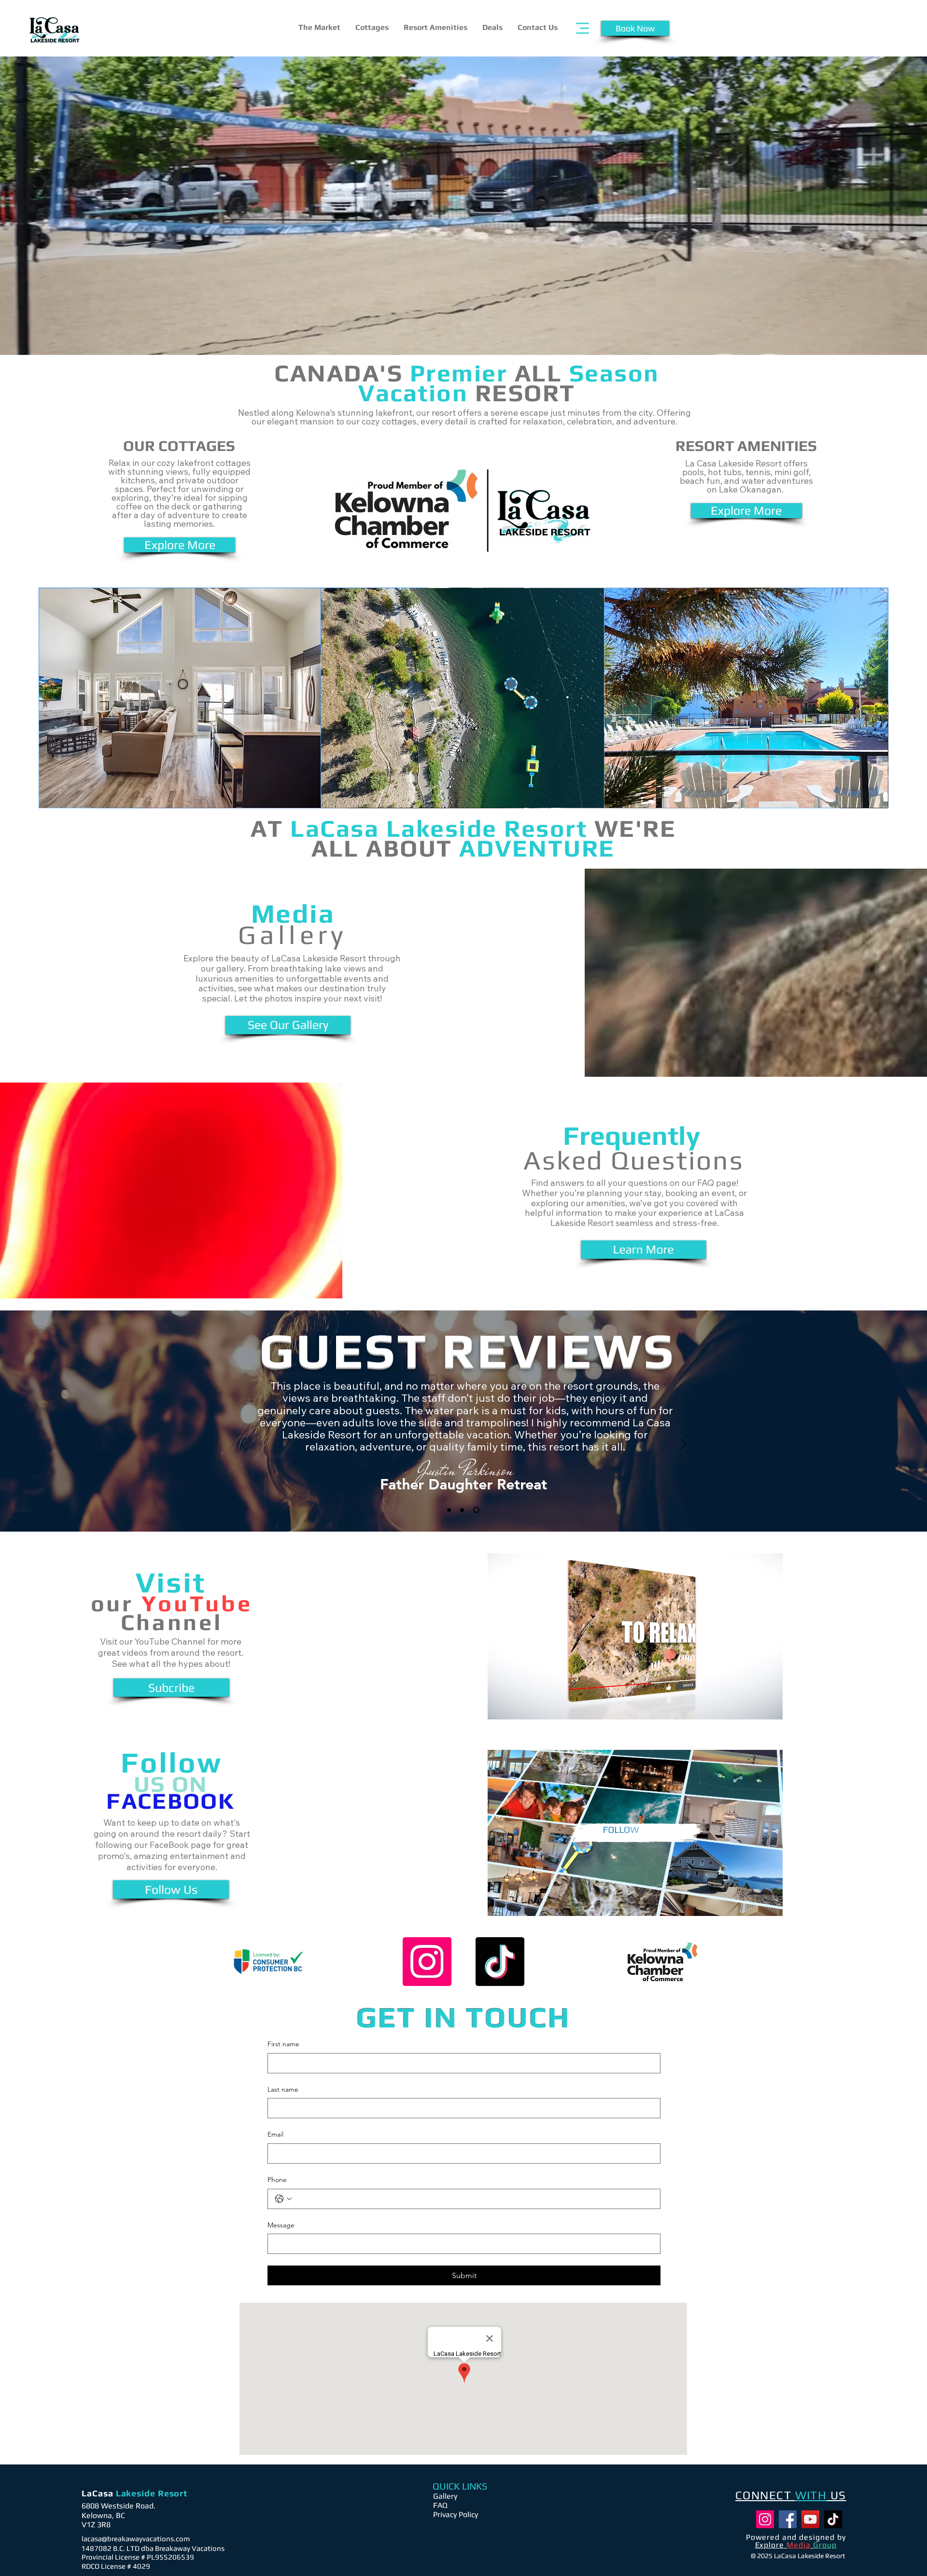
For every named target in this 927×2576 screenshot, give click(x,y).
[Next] (683, 1445)
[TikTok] (500, 1962)
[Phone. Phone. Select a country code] (283, 2199)
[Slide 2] (462, 1510)
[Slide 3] (476, 1510)
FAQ (440, 2505)
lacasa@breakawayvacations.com (136, 2539)
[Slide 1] (449, 1510)
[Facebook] (788, 2519)
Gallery (445, 2496)
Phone (277, 2180)
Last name (283, 2089)
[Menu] (583, 28)
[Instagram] (427, 1962)
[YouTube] (810, 2519)
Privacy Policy (456, 2514)
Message (281, 2225)
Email (275, 2134)
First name (283, 2044)
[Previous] (243, 1445)
